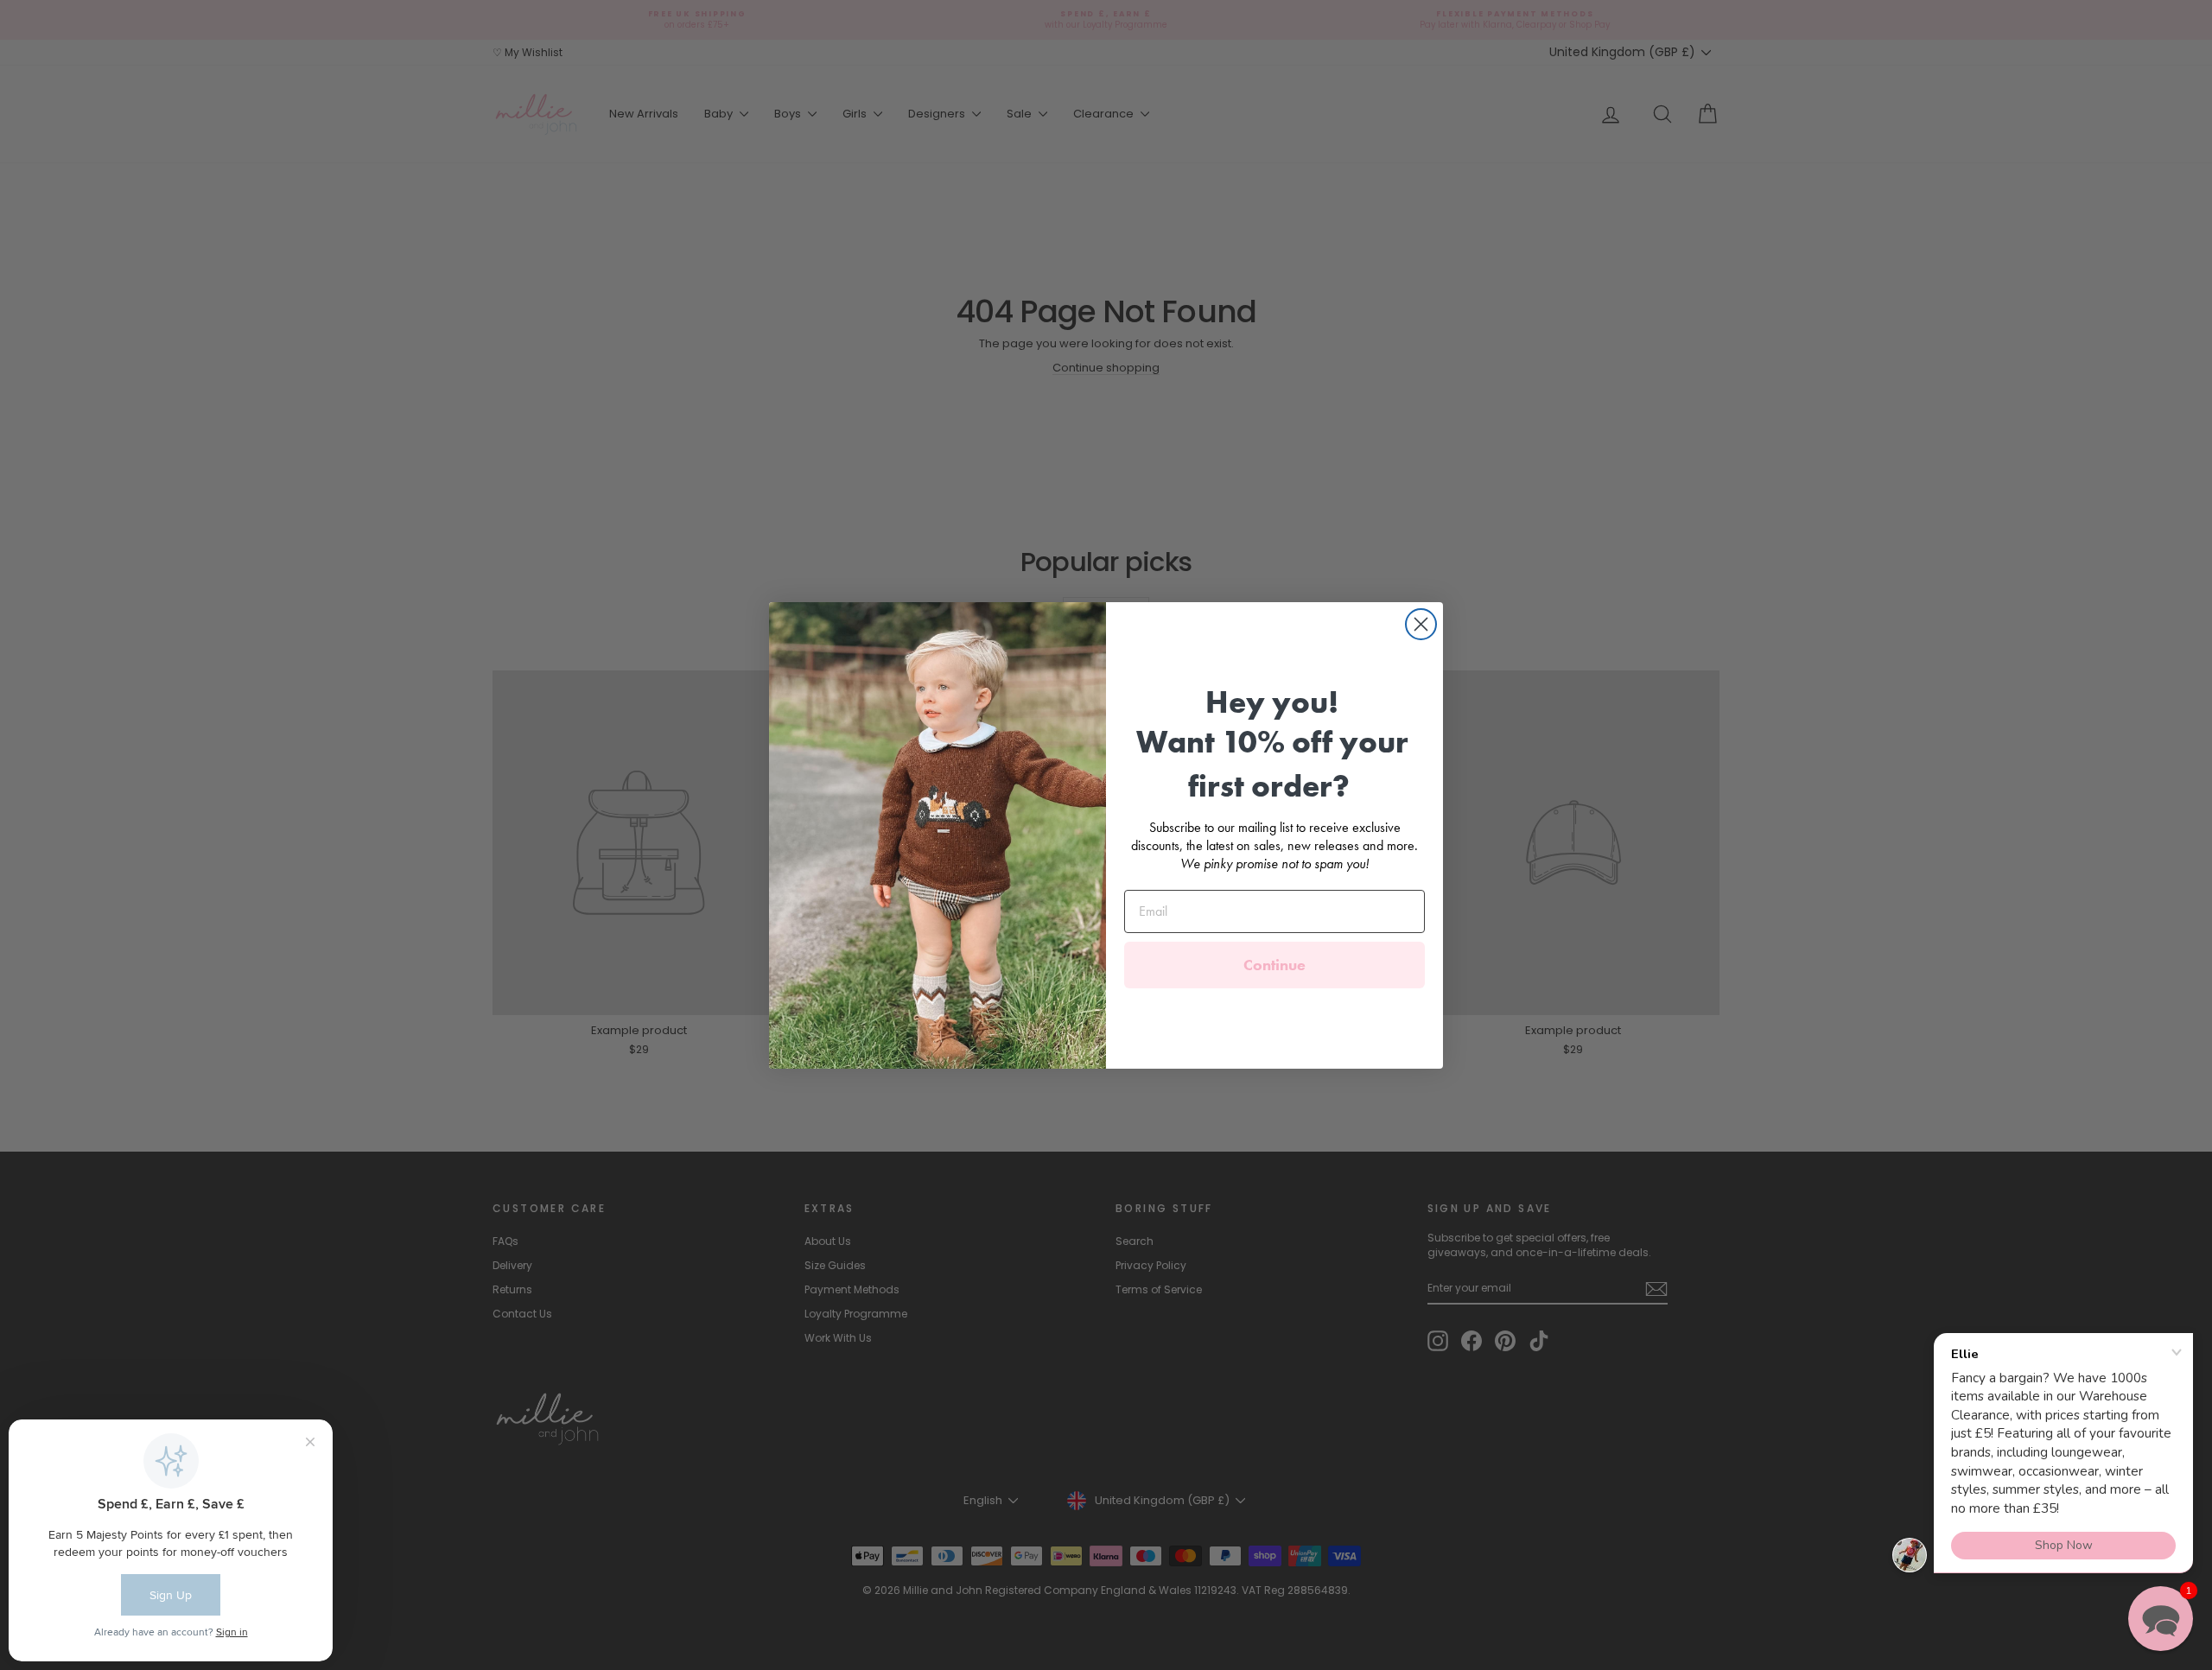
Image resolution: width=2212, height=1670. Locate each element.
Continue (1274, 965)
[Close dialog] (1421, 624)
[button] (2161, 1619)
